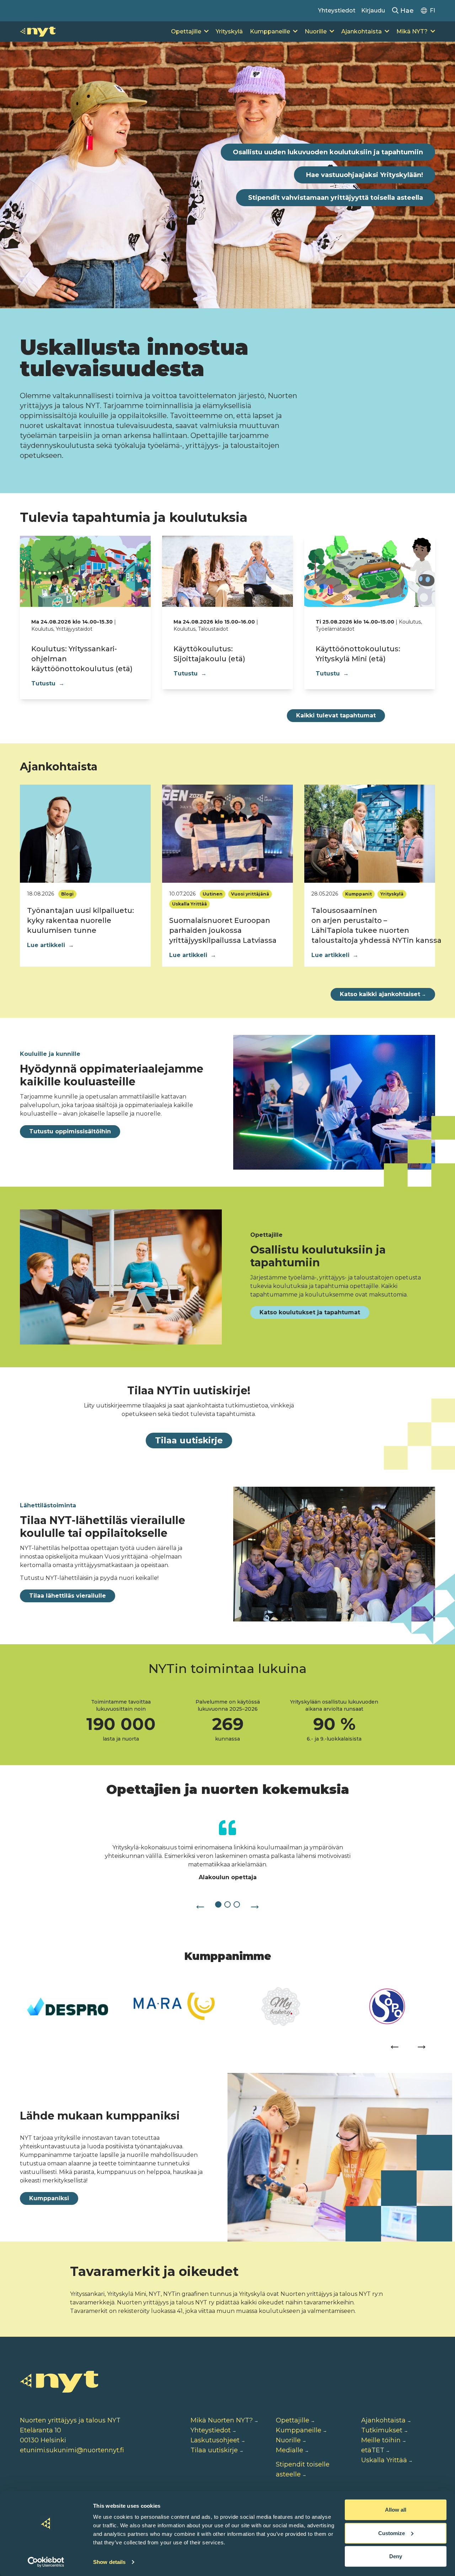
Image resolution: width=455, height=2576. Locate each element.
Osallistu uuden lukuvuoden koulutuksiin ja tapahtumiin (328, 152)
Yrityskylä (229, 31)
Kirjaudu (373, 10)
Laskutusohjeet (215, 2440)
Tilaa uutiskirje (189, 1440)
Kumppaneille (270, 31)
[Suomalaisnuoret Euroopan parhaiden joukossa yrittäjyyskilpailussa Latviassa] (227, 834)
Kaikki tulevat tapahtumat (336, 715)
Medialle (290, 2450)
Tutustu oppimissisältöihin (70, 1131)
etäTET (373, 2450)
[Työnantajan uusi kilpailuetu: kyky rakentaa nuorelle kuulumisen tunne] (85, 834)
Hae (406, 11)
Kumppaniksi (49, 2198)
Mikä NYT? (412, 31)
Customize (392, 2533)
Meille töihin (381, 2440)
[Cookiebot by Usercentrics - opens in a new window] (46, 2562)
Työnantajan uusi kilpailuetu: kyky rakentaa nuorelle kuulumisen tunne (81, 920)
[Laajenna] (206, 32)
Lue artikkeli (50, 945)
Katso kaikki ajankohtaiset (383, 994)
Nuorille (316, 31)
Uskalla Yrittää (384, 2460)
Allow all (396, 2510)
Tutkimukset (382, 2430)
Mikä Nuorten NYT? (222, 2420)
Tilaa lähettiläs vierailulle (68, 1596)
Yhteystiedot (337, 10)
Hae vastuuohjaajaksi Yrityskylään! (365, 175)
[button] (200, 1904)
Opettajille (186, 31)
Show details (109, 2562)
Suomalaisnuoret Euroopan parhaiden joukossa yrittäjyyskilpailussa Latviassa (223, 930)
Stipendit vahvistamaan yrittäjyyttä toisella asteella (336, 198)
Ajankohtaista (362, 31)
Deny (396, 2556)
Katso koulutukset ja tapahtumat (310, 1312)
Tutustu (48, 683)
